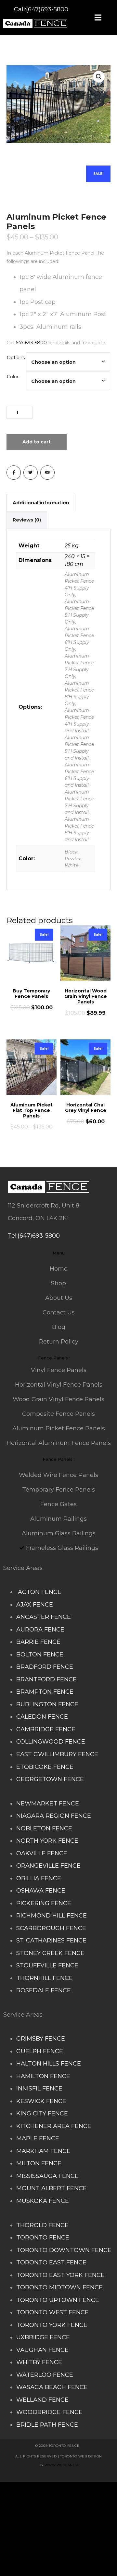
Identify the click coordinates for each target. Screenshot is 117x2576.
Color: (13, 377)
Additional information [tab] (41, 503)
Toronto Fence (78, 2554)
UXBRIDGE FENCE (43, 2337)
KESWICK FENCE (41, 2101)
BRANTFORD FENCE (46, 1679)
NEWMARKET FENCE (48, 1803)
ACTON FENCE (39, 1592)
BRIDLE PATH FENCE (47, 2425)
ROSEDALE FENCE (44, 1990)
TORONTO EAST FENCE (51, 2262)
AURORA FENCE (40, 1630)
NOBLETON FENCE (44, 1828)
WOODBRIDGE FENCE (49, 2412)
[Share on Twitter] (31, 473)
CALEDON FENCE (42, 1717)
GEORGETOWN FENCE (50, 1779)
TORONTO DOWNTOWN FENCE (64, 2250)
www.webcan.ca (62, 2465)
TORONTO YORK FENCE (52, 2325)
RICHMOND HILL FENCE (52, 1916)
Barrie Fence (38, 2554)
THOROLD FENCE (42, 2225)
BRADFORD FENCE (45, 1667)
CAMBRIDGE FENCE (46, 1729)
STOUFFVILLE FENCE (47, 1965)
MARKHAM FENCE (43, 2151)
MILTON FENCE (39, 2163)
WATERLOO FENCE (45, 2375)
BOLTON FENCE (40, 1654)
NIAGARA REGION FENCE (54, 1816)
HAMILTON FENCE (43, 2076)
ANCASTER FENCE (44, 1617)
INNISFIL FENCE (39, 2089)
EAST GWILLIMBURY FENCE (57, 1754)
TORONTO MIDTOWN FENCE (59, 2287)
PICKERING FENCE (44, 1903)
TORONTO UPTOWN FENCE (58, 2300)
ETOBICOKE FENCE (45, 1767)
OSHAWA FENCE (41, 1891)
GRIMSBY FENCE (41, 2039)
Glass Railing (43, 2529)
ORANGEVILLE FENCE (48, 1866)
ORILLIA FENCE (39, 1878)
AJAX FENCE (35, 1605)
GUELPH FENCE (40, 2051)
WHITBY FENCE (39, 2362)
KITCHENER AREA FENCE (54, 2126)
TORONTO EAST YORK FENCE (60, 2275)
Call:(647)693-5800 (41, 9)
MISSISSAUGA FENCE (47, 2176)
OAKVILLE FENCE (42, 1853)
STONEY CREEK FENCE (50, 1953)
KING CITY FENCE (42, 2113)
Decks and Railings (52, 2516)
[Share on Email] (47, 473)
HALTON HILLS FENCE (49, 2064)
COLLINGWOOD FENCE (51, 1742)
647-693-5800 (31, 343)
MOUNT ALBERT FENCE (52, 2188)
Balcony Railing (46, 2541)
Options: (16, 358)
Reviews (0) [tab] (27, 520)
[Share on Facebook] (14, 473)
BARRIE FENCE (38, 1642)
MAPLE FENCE (38, 2138)
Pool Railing (79, 2529)
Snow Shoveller (47, 2504)
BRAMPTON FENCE (45, 1692)
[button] (99, 77)
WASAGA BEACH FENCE (52, 2387)
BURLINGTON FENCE (47, 1704)
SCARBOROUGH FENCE (51, 1928)
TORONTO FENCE (43, 2238)
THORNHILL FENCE (45, 1978)
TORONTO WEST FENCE (52, 2312)
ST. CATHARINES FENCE (51, 1941)
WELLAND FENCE (42, 2400)
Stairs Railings (24, 2491)
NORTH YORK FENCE (47, 1841)
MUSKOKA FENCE (43, 2201)
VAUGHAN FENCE (42, 2350)
